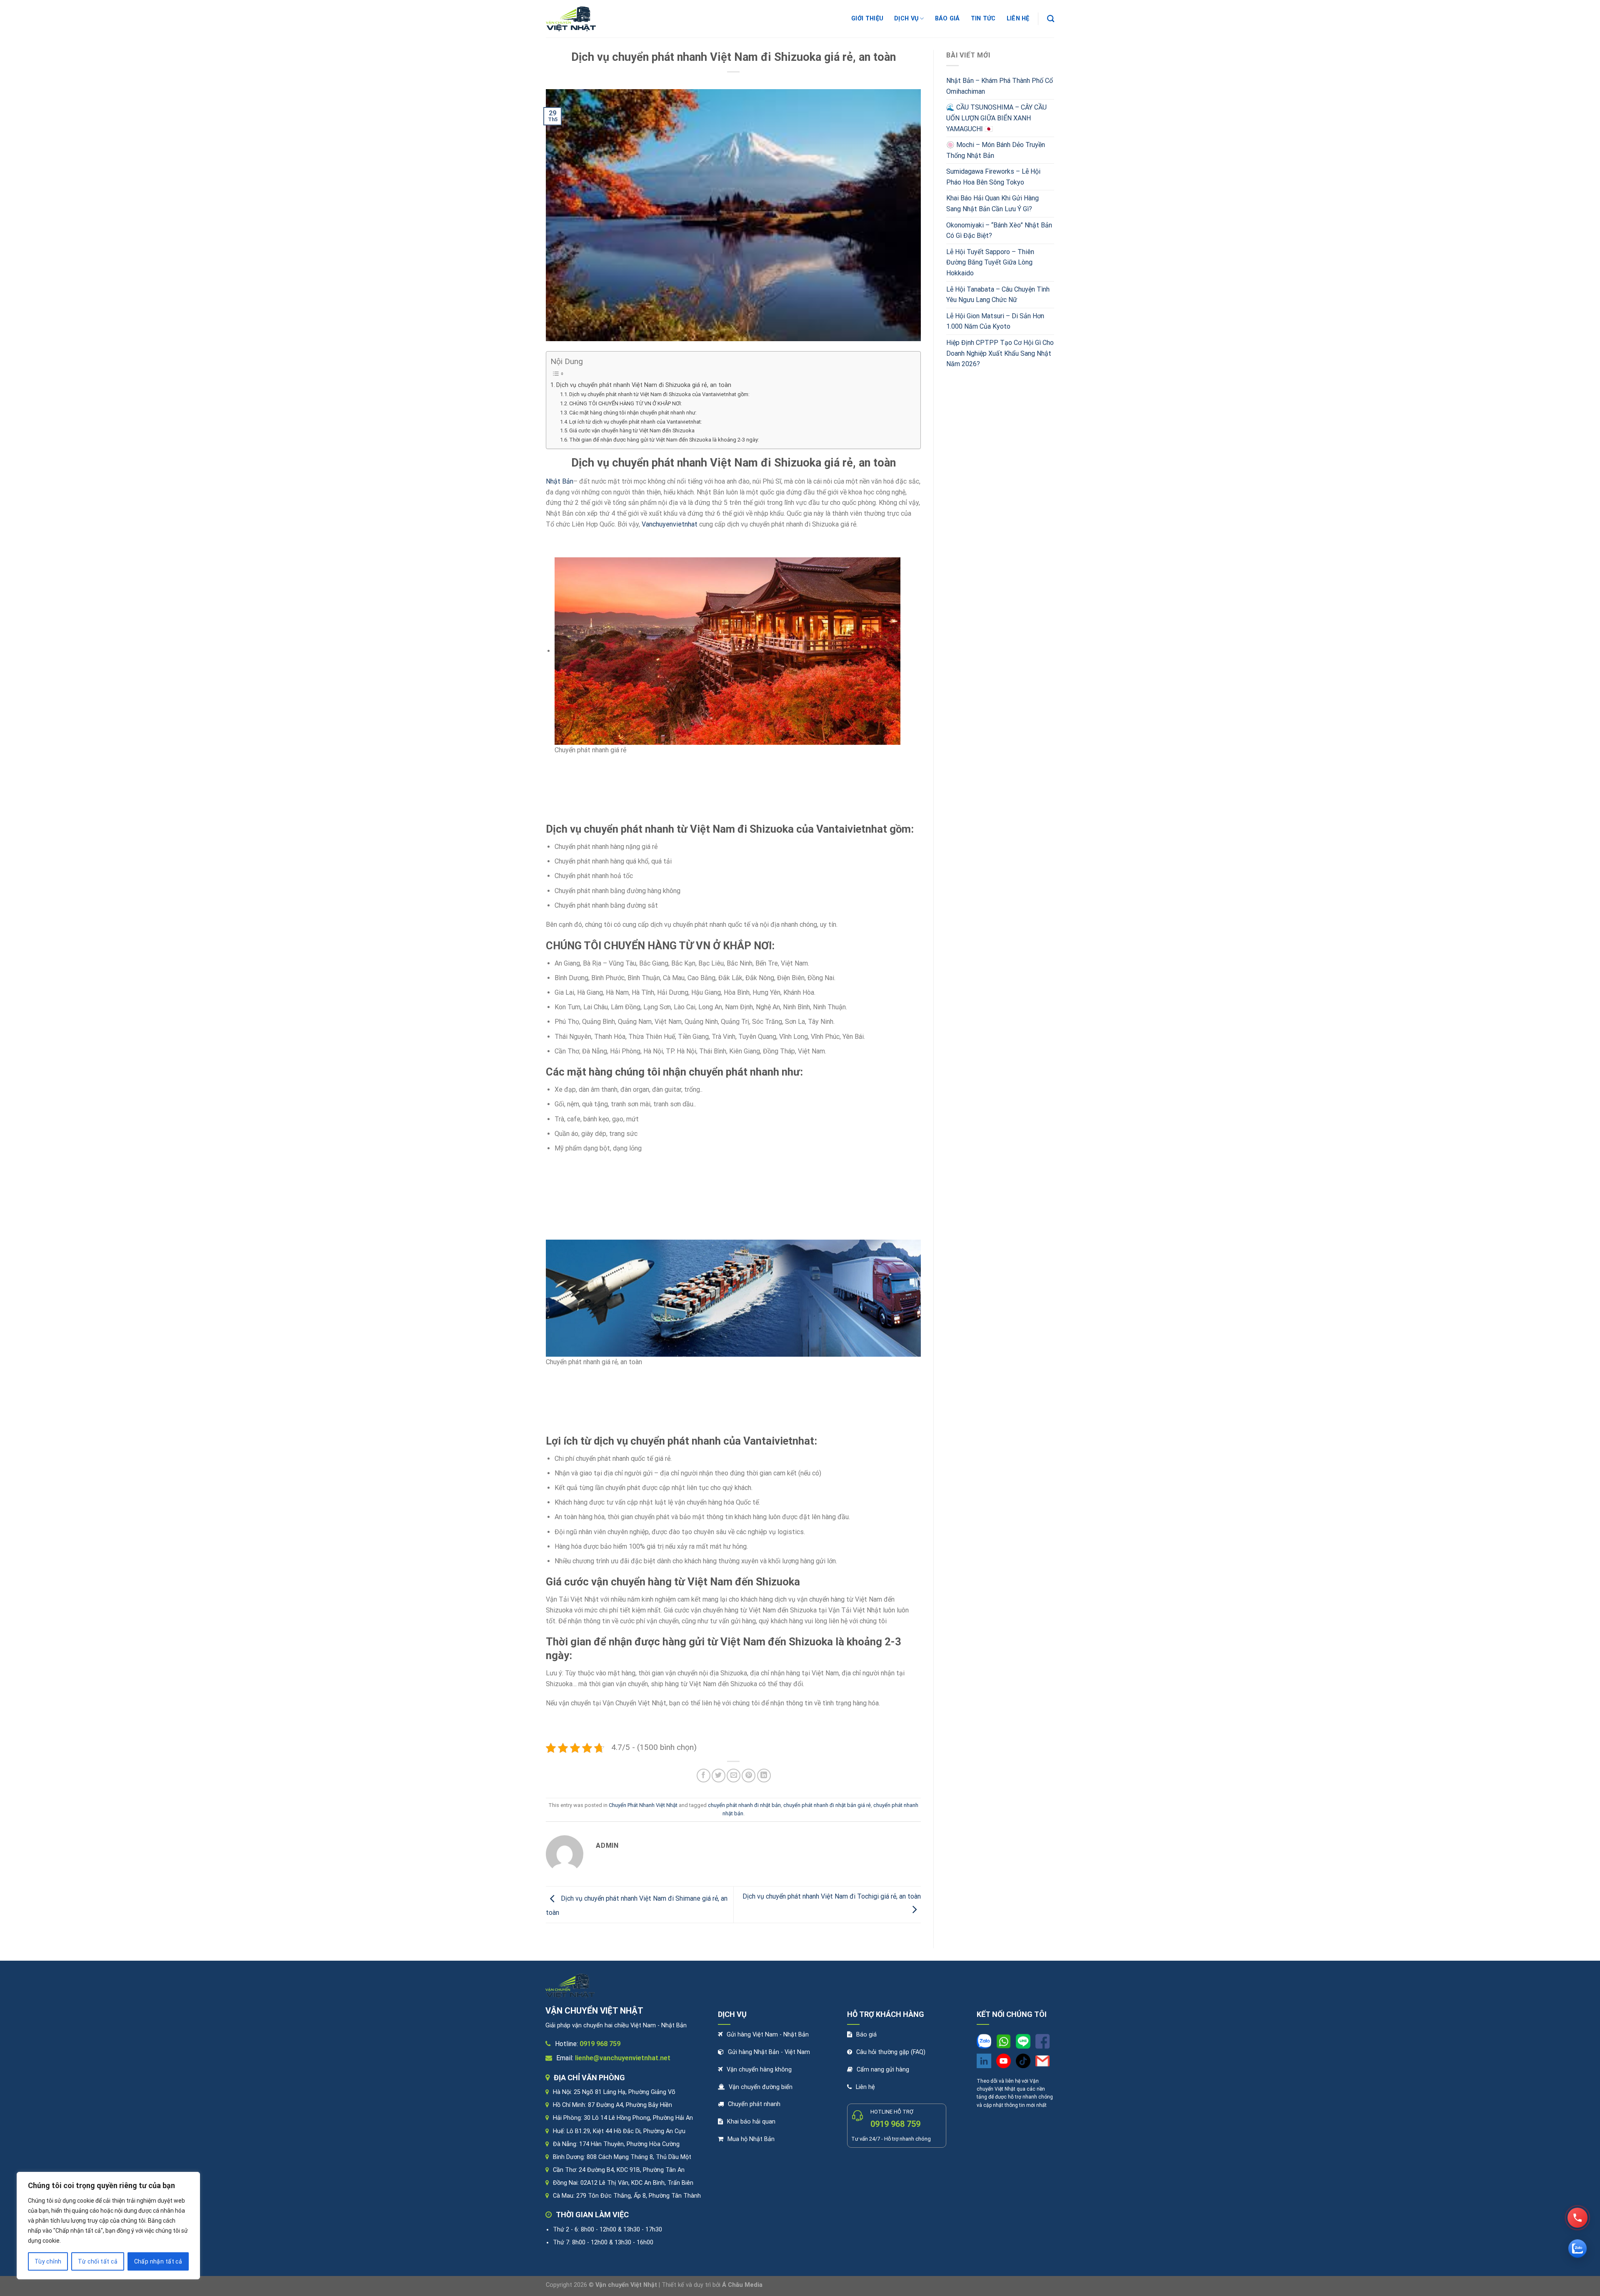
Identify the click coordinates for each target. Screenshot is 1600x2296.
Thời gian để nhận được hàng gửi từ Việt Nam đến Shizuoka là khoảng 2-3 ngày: (664, 440)
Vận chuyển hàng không (759, 2070)
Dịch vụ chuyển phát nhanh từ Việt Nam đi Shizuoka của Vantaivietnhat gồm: (659, 394)
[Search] (1051, 19)
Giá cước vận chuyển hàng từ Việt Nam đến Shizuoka (632, 430)
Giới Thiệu (867, 19)
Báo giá (947, 19)
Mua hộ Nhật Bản (751, 2139)
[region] (108, 2226)
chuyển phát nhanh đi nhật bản (744, 1805)
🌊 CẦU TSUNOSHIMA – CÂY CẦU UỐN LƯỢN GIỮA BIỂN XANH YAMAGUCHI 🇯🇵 (996, 118)
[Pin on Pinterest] (749, 1776)
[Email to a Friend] (734, 1776)
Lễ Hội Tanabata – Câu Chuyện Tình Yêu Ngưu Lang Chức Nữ (998, 295)
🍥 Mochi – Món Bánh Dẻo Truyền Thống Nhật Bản (996, 150)
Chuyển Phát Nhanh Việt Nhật (643, 1805)
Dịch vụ (906, 19)
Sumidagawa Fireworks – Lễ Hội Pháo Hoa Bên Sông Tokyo (993, 177)
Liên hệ (865, 2087)
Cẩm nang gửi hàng (883, 2070)
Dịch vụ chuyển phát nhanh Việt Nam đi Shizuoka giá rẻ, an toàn (644, 385)
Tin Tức (983, 19)
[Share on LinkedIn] (764, 1776)
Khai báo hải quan (751, 2122)
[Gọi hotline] (1577, 2218)
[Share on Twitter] (719, 1776)
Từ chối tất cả (98, 2261)
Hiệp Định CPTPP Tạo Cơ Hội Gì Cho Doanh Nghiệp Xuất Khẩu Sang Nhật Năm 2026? (1000, 353)
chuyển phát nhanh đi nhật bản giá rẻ (827, 1805)
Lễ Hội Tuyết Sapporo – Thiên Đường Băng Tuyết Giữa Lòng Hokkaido (990, 262)
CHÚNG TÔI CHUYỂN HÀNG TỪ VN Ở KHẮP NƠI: (626, 403)
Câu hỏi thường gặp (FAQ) (891, 2052)
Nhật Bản (560, 481)
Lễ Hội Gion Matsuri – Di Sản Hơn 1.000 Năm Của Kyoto (995, 321)
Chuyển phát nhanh (754, 2104)
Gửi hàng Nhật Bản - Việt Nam (769, 2052)
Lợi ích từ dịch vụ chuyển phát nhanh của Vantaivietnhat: (636, 422)
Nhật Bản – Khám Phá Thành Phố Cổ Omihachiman (1000, 86)
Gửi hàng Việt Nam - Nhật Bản (768, 2035)
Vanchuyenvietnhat (670, 524)
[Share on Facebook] (704, 1776)
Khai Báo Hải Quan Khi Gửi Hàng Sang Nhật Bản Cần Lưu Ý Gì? (992, 203)
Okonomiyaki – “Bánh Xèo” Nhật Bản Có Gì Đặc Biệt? (999, 231)
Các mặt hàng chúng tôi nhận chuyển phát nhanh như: (633, 413)
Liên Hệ (1018, 19)
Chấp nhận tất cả (158, 2261)
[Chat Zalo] (1577, 2249)
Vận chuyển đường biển (761, 2087)
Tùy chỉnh (48, 2261)
